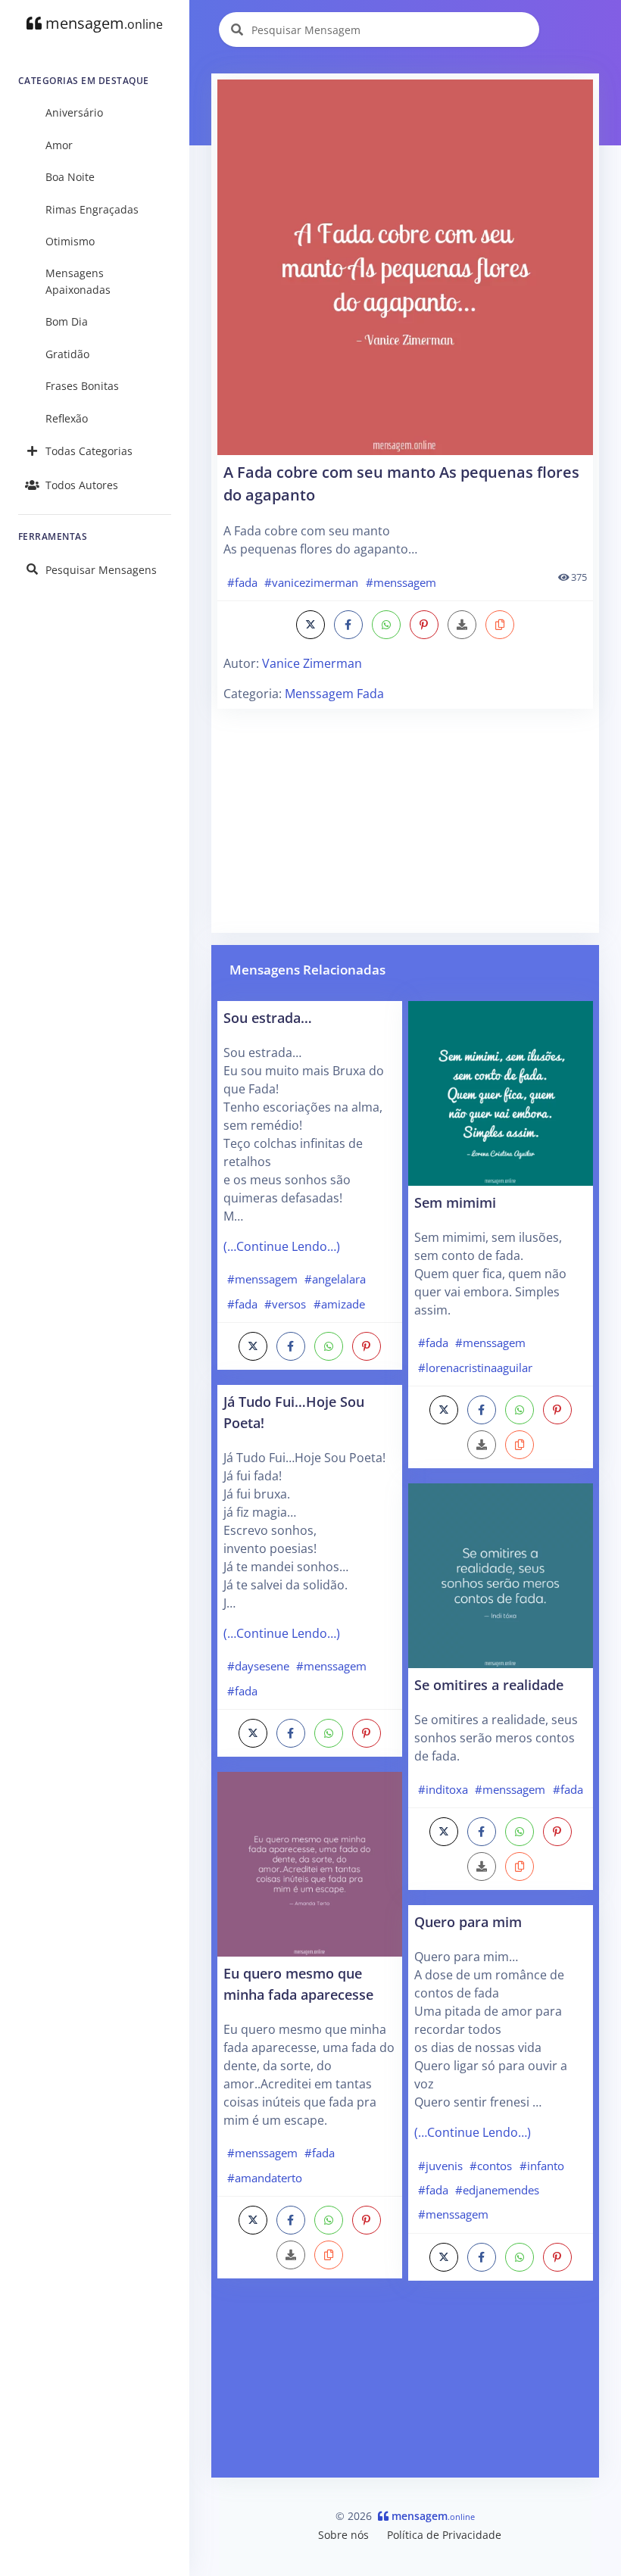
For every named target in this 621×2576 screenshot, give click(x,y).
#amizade (339, 1304)
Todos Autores (82, 485)
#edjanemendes (497, 2190)
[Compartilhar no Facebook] (348, 625)
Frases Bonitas (82, 386)
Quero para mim (468, 1921)
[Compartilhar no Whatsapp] (386, 625)
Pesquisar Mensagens (101, 570)
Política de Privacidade (444, 2535)
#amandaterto (265, 2178)
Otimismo (70, 241)
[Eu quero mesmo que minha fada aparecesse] (310, 1863)
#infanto (542, 2166)
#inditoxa (443, 1789)
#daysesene (258, 1666)
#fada (242, 582)
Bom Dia (67, 321)
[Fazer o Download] (405, 267)
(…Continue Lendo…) (282, 1246)
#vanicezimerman (311, 582)
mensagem (102, 23)
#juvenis (440, 2166)
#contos (491, 2166)
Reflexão (67, 418)
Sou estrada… (268, 1017)
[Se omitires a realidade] (501, 1575)
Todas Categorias (89, 451)
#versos (285, 1304)
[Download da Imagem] (462, 625)
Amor (59, 145)
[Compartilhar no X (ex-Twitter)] (310, 625)
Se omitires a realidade (489, 1684)
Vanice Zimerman (312, 663)
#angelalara (335, 1279)
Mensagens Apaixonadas (78, 281)
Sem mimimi (455, 1202)
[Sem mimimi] (501, 1092)
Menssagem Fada (334, 694)
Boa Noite (70, 177)
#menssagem (401, 582)
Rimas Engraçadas (92, 209)
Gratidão (67, 354)
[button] (500, 625)
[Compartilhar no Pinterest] (424, 625)
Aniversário (74, 112)
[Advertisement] (405, 821)
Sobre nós (343, 2535)
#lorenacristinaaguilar (475, 1368)
